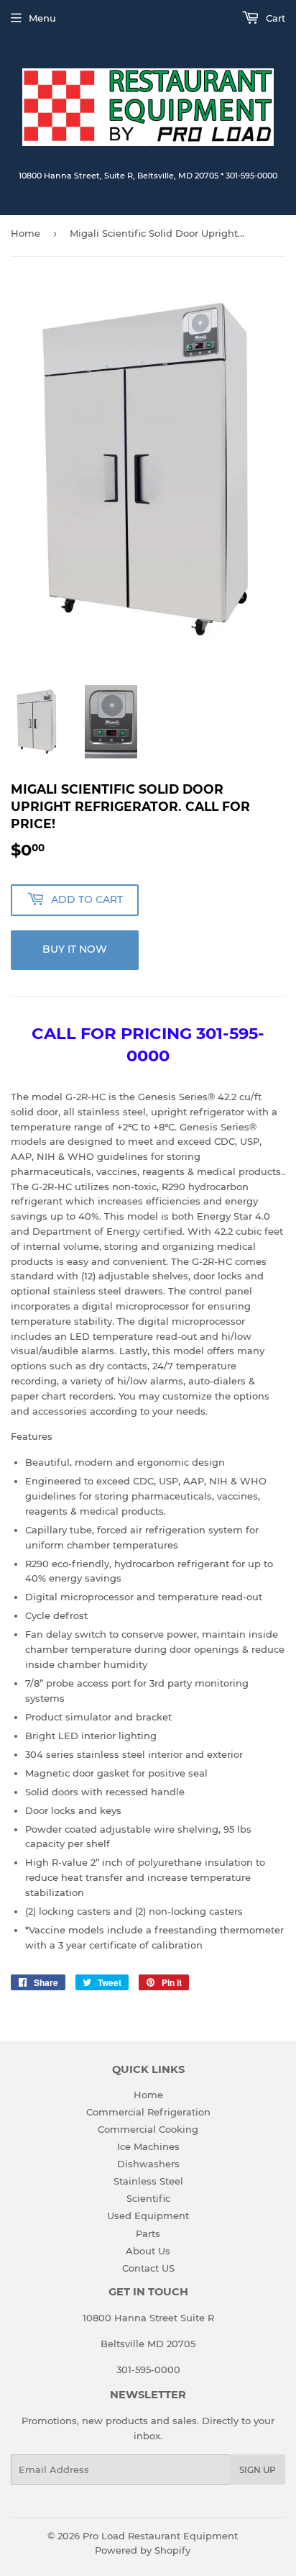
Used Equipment (148, 2216)
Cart (274, 18)
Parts (148, 2233)
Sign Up (258, 2470)
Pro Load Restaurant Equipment (160, 2536)
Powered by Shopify (143, 2550)
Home (26, 233)
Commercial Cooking (148, 2129)
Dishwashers (148, 2164)
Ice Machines (148, 2146)
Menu (42, 18)
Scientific (148, 2198)
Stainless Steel (148, 2181)
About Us (148, 2251)
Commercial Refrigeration (148, 2112)
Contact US (148, 2268)
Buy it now (75, 949)
